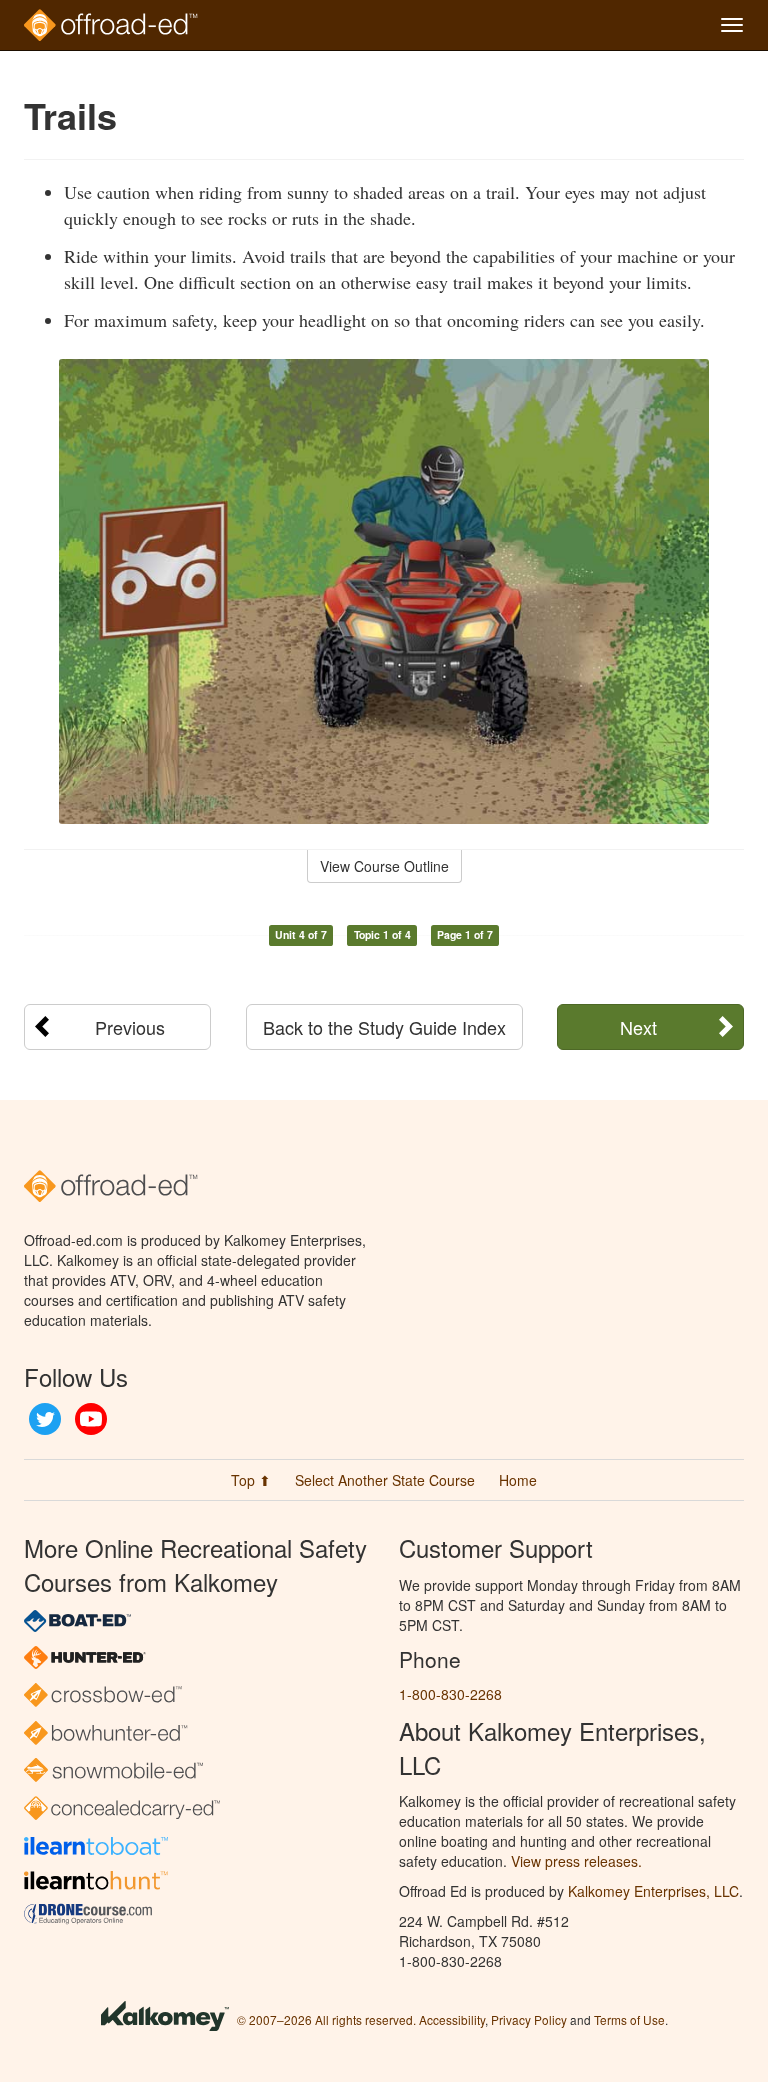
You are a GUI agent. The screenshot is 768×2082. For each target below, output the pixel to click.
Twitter (45, 1419)
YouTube (91, 1419)
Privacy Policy (529, 2019)
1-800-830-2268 (450, 1694)
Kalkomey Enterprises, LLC (653, 1891)
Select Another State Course (385, 1480)
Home (518, 1480)
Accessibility (452, 2019)
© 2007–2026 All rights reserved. (326, 2019)
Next (638, 1027)
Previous (130, 1027)
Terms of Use (629, 2019)
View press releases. (576, 1861)
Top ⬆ (251, 1480)
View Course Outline (384, 866)
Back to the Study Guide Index (384, 1027)
